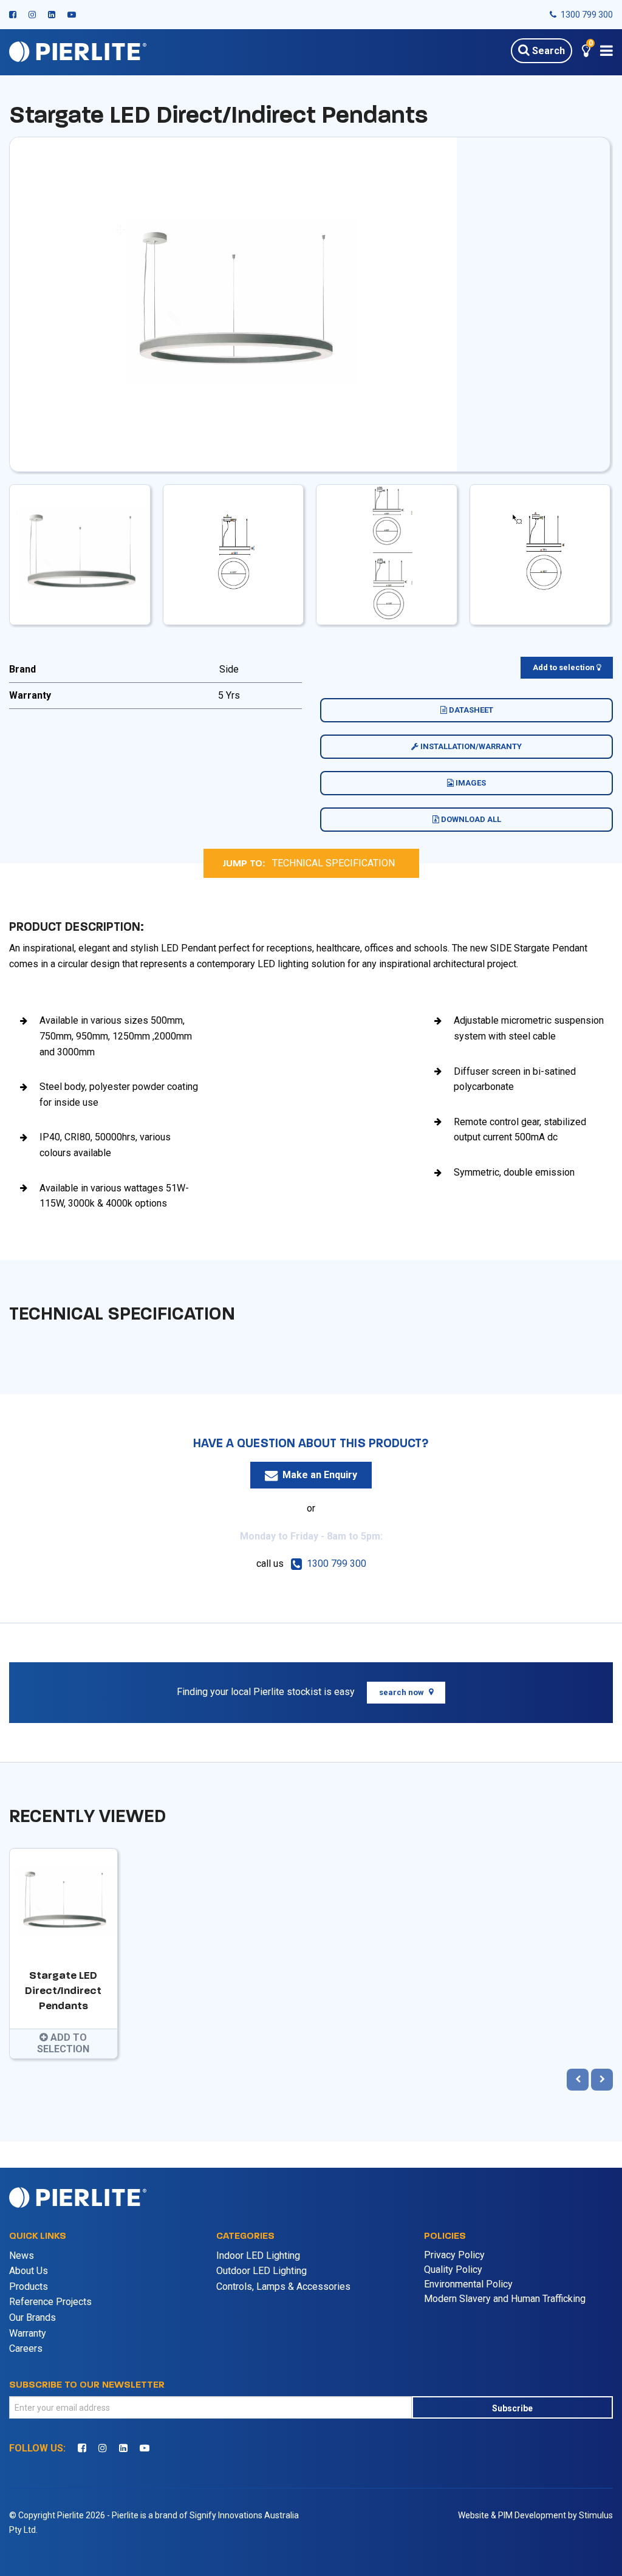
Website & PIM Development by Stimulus (535, 2515)
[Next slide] (602, 2080)
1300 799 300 (586, 15)
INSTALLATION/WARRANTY (470, 746)
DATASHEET (470, 710)
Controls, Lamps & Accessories (283, 2287)
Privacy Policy (454, 2255)
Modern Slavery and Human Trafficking (505, 2299)
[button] (586, 53)
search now (402, 1692)
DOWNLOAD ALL (470, 819)
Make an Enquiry (320, 1475)
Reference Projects (50, 2302)
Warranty (28, 2333)
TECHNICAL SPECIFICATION (333, 863)
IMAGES (470, 783)
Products (29, 2287)
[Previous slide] (578, 2080)
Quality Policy (453, 2269)
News (22, 2256)
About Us (29, 2271)
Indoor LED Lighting (258, 2256)
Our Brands (32, 2317)
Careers (26, 2348)
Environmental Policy (468, 2284)
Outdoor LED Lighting (261, 2271)
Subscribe (512, 2408)
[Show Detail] (233, 303)
